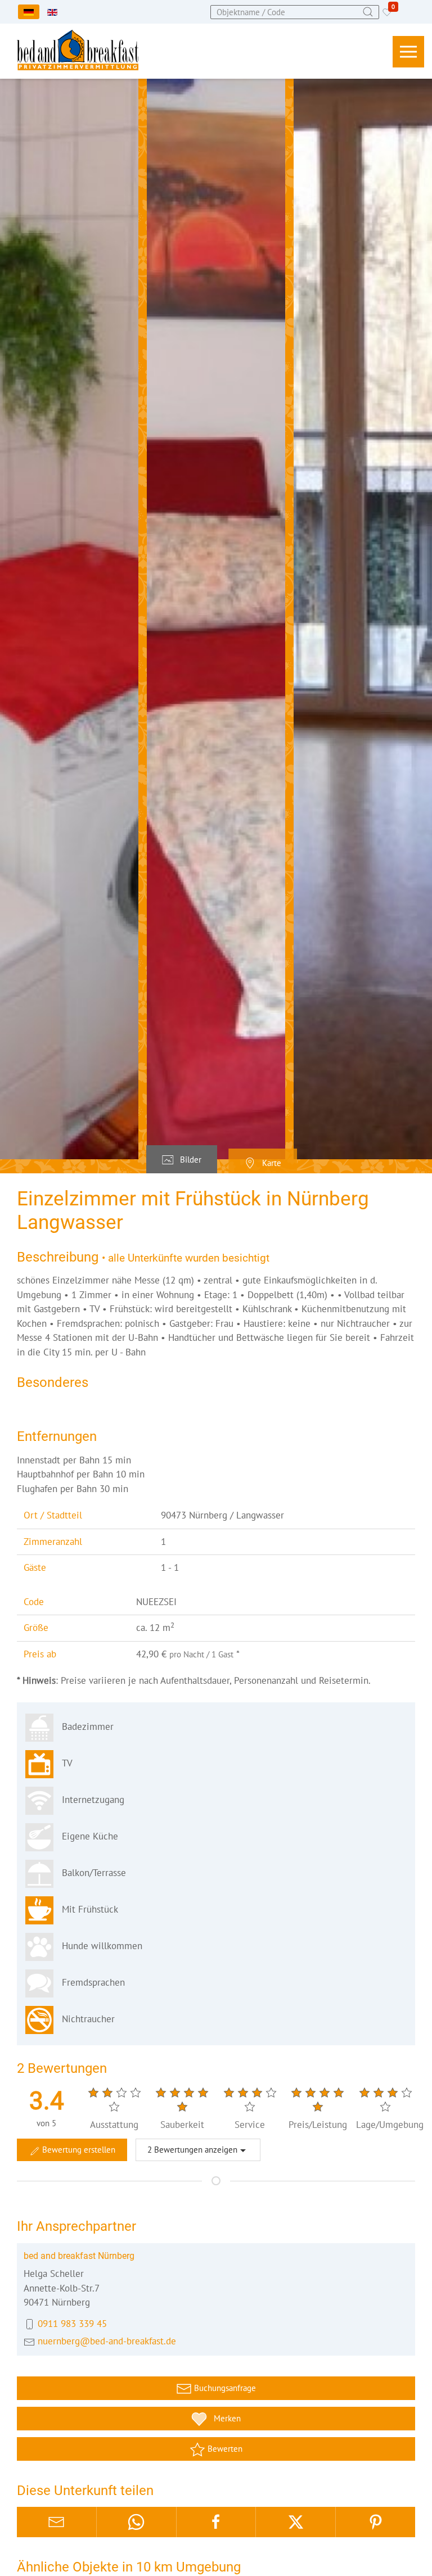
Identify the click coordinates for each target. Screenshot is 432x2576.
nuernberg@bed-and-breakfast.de (107, 2341)
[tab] (182, 1160)
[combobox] (295, 12)
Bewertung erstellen (78, 2150)
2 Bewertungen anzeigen (192, 2150)
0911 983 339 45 (72, 2324)
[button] (408, 52)
